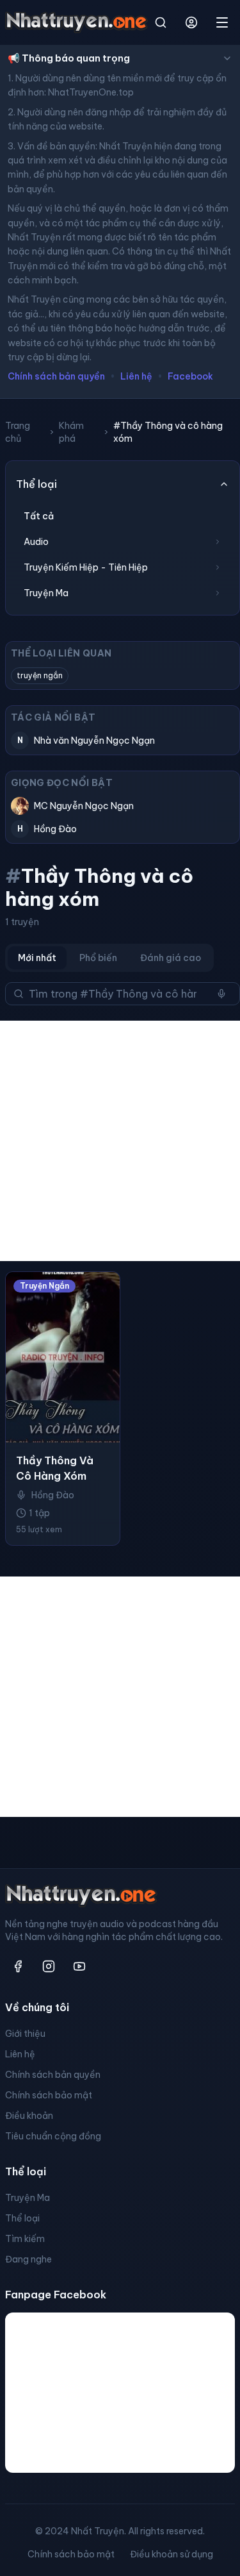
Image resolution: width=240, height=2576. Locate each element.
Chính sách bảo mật (49, 2095)
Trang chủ (18, 432)
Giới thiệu (25, 2034)
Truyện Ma (28, 2198)
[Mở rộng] (218, 542)
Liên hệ (136, 376)
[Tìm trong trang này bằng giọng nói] (221, 994)
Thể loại (22, 2218)
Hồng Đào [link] (53, 1495)
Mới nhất (37, 958)
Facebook (190, 376)
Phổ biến (98, 958)
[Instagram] (49, 1966)
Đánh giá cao (171, 958)
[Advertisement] (120, 1141)
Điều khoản (29, 2116)
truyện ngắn (40, 675)
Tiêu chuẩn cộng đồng (53, 2136)
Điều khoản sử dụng (172, 2554)
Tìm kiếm (25, 2239)
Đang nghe (28, 2259)
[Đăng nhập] (191, 22)
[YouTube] (79, 1966)
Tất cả (39, 516)
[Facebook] (18, 1966)
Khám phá (71, 432)
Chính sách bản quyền (56, 376)
